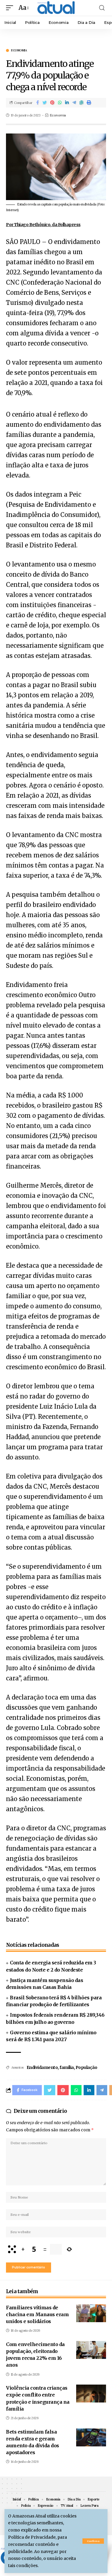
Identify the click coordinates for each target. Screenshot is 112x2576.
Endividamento (42, 2067)
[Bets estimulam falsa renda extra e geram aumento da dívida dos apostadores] (91, 2437)
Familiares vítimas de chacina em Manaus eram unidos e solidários (37, 2314)
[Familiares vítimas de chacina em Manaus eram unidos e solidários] (91, 2313)
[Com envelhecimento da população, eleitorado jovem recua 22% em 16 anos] (91, 2350)
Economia (19, 50)
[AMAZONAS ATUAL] (56, 8)
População (86, 2067)
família (67, 2067)
